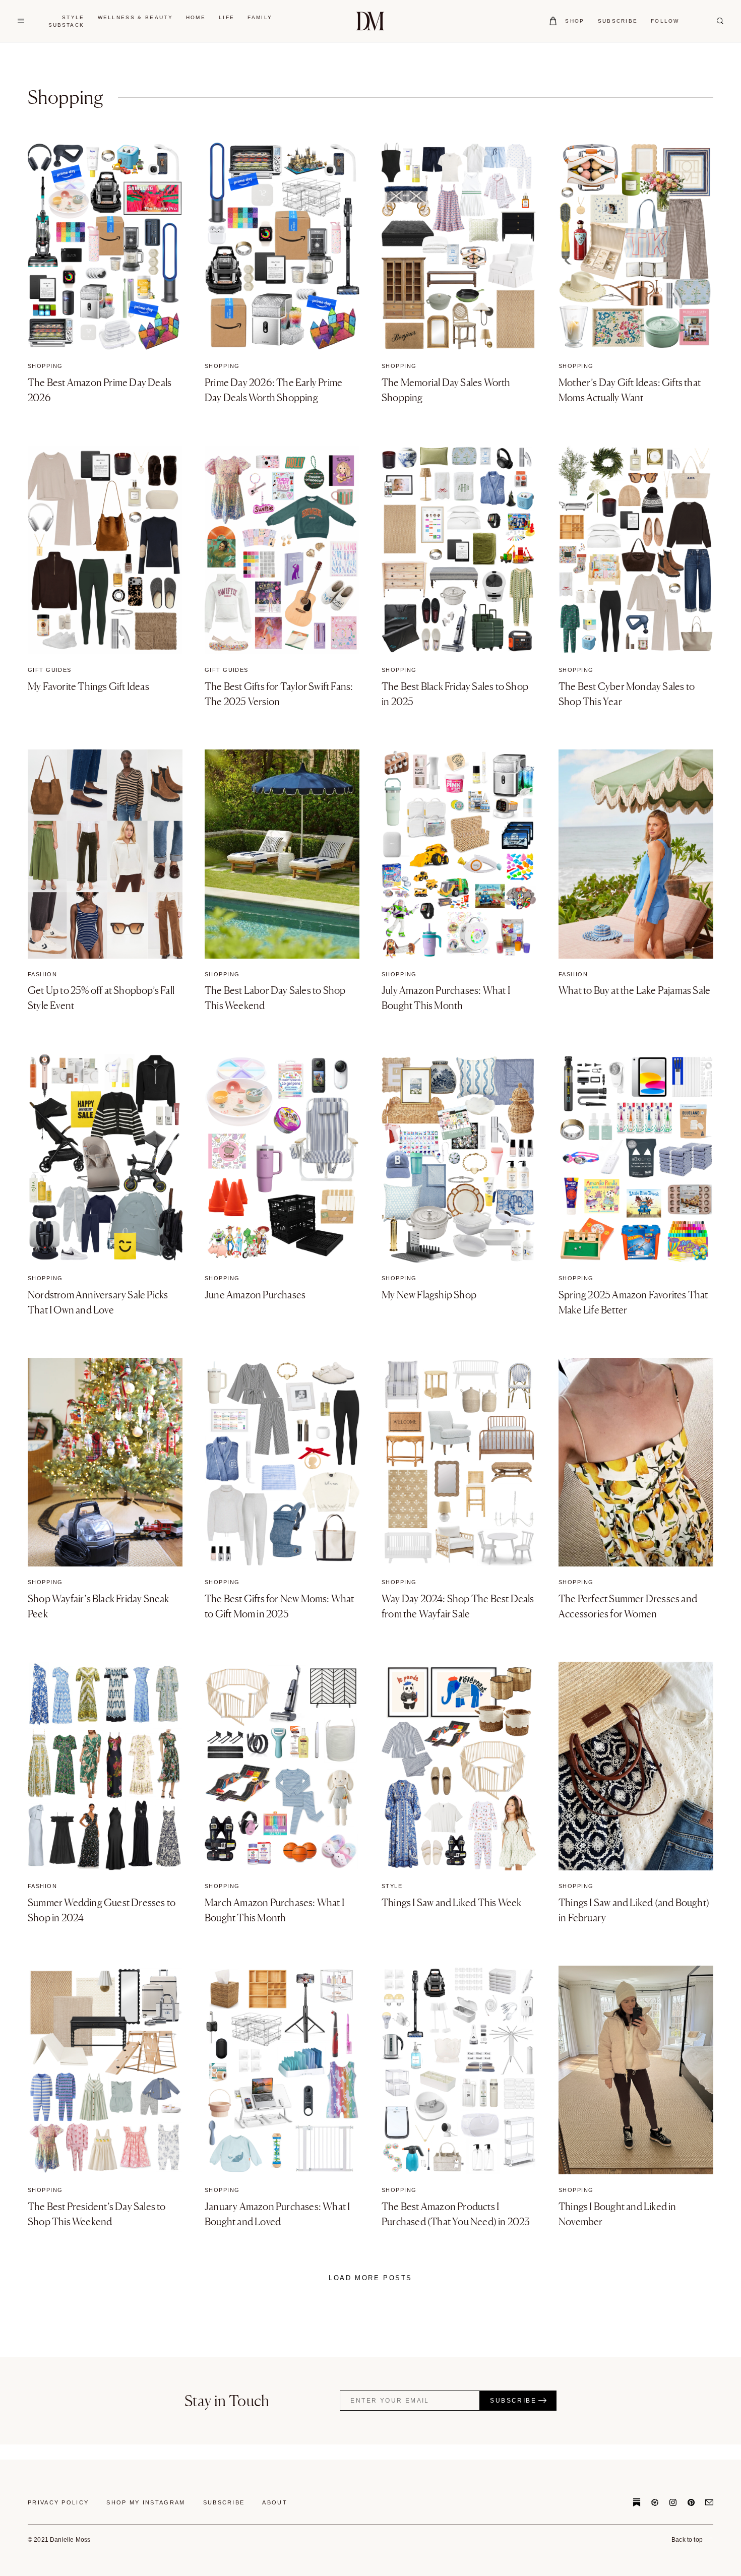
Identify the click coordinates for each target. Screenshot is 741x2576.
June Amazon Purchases (255, 1295)
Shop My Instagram (146, 2502)
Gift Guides (50, 670)
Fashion (42, 974)
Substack (66, 25)
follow (665, 21)
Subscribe (224, 2502)
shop (575, 21)
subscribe (618, 21)
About (275, 2502)
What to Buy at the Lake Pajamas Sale (634, 990)
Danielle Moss (370, 21)
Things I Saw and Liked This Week (451, 1903)
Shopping (45, 366)
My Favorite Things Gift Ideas (88, 686)
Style (392, 1886)
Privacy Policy (58, 2502)
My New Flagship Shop (429, 1295)
